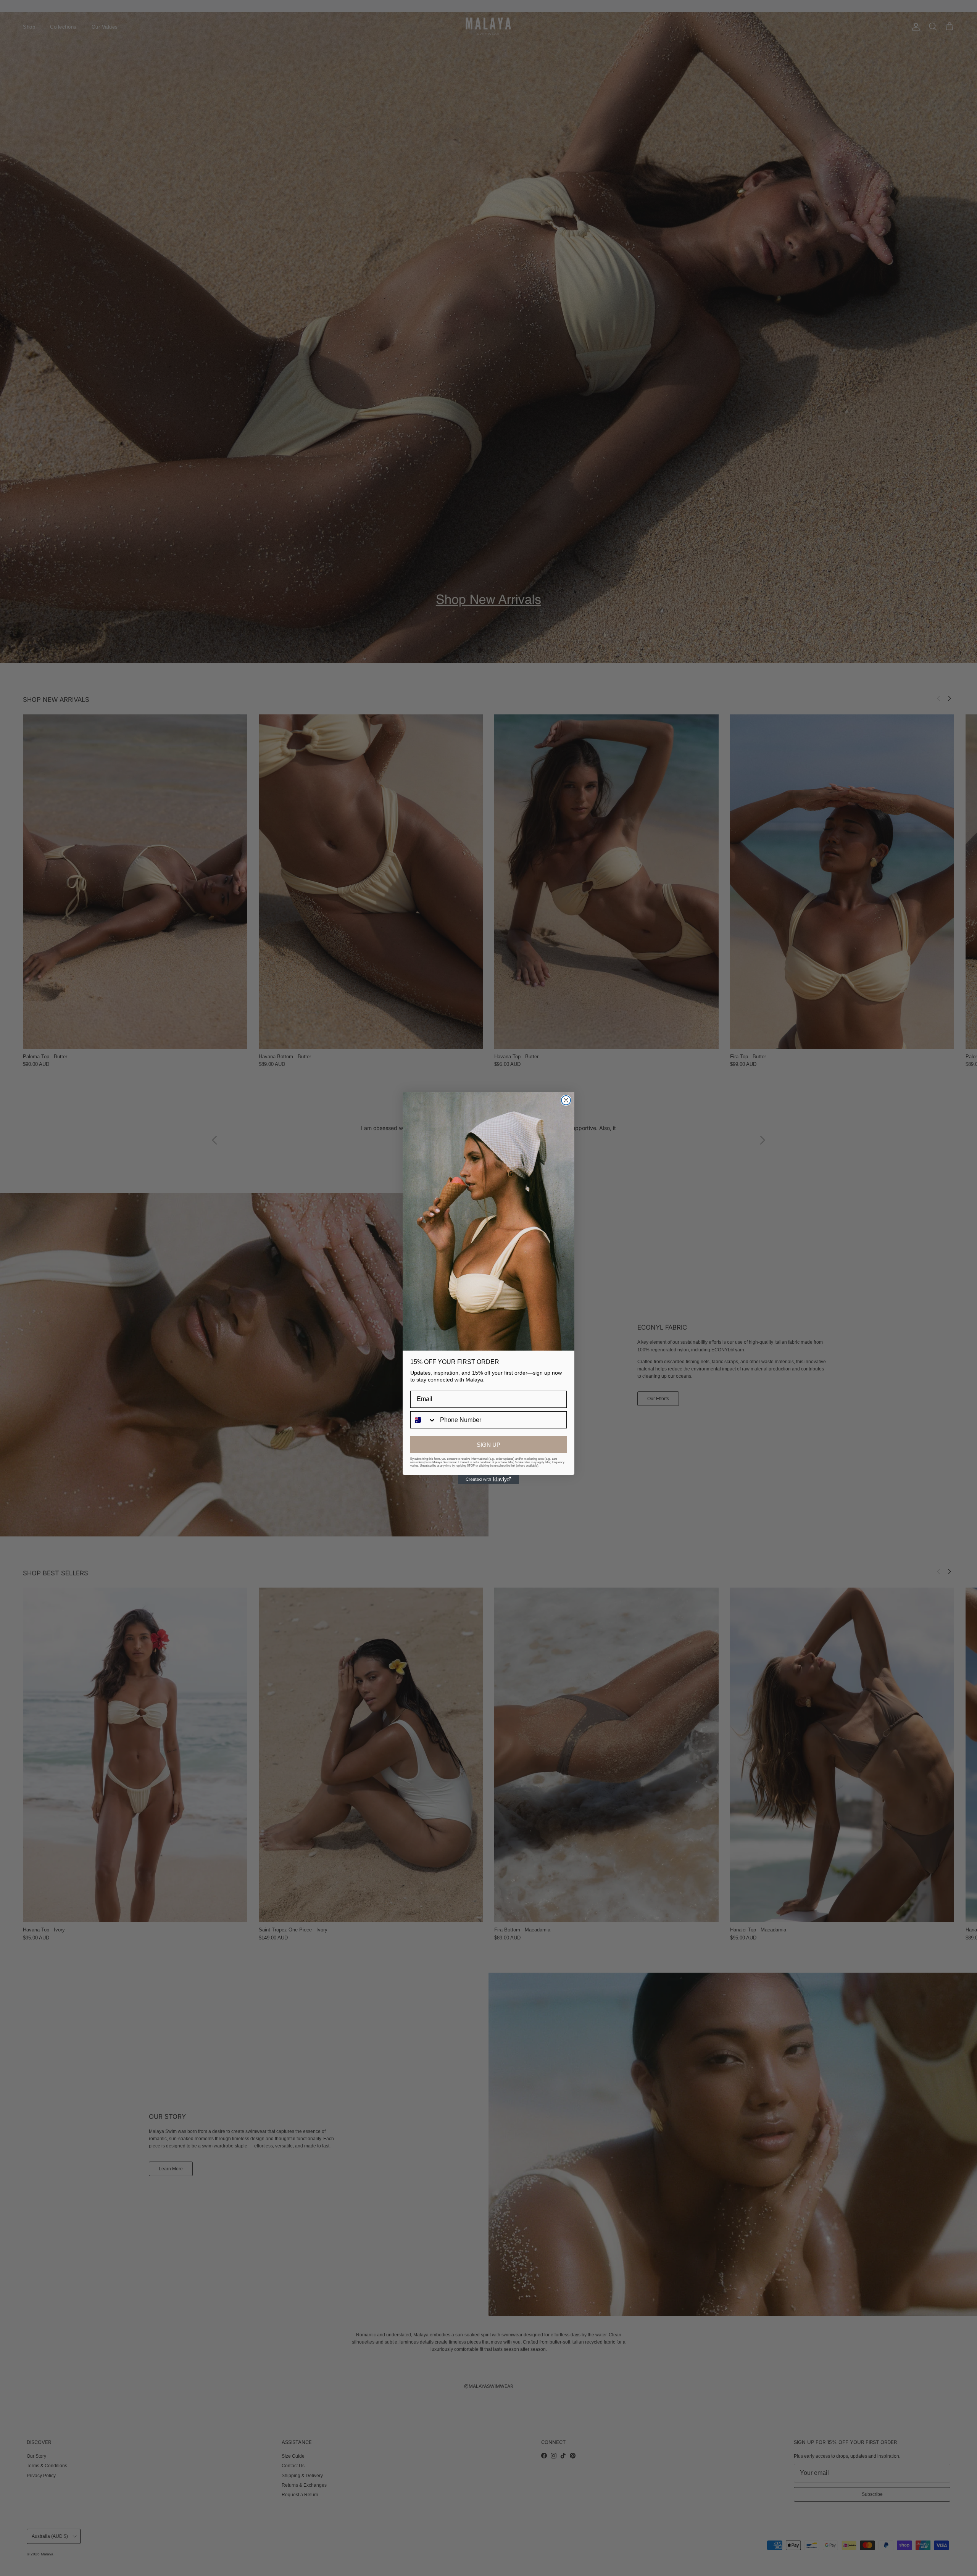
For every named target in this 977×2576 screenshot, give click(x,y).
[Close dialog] (566, 1100)
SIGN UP (488, 1445)
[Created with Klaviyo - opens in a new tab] (488, 1480)
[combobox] (423, 1420)
